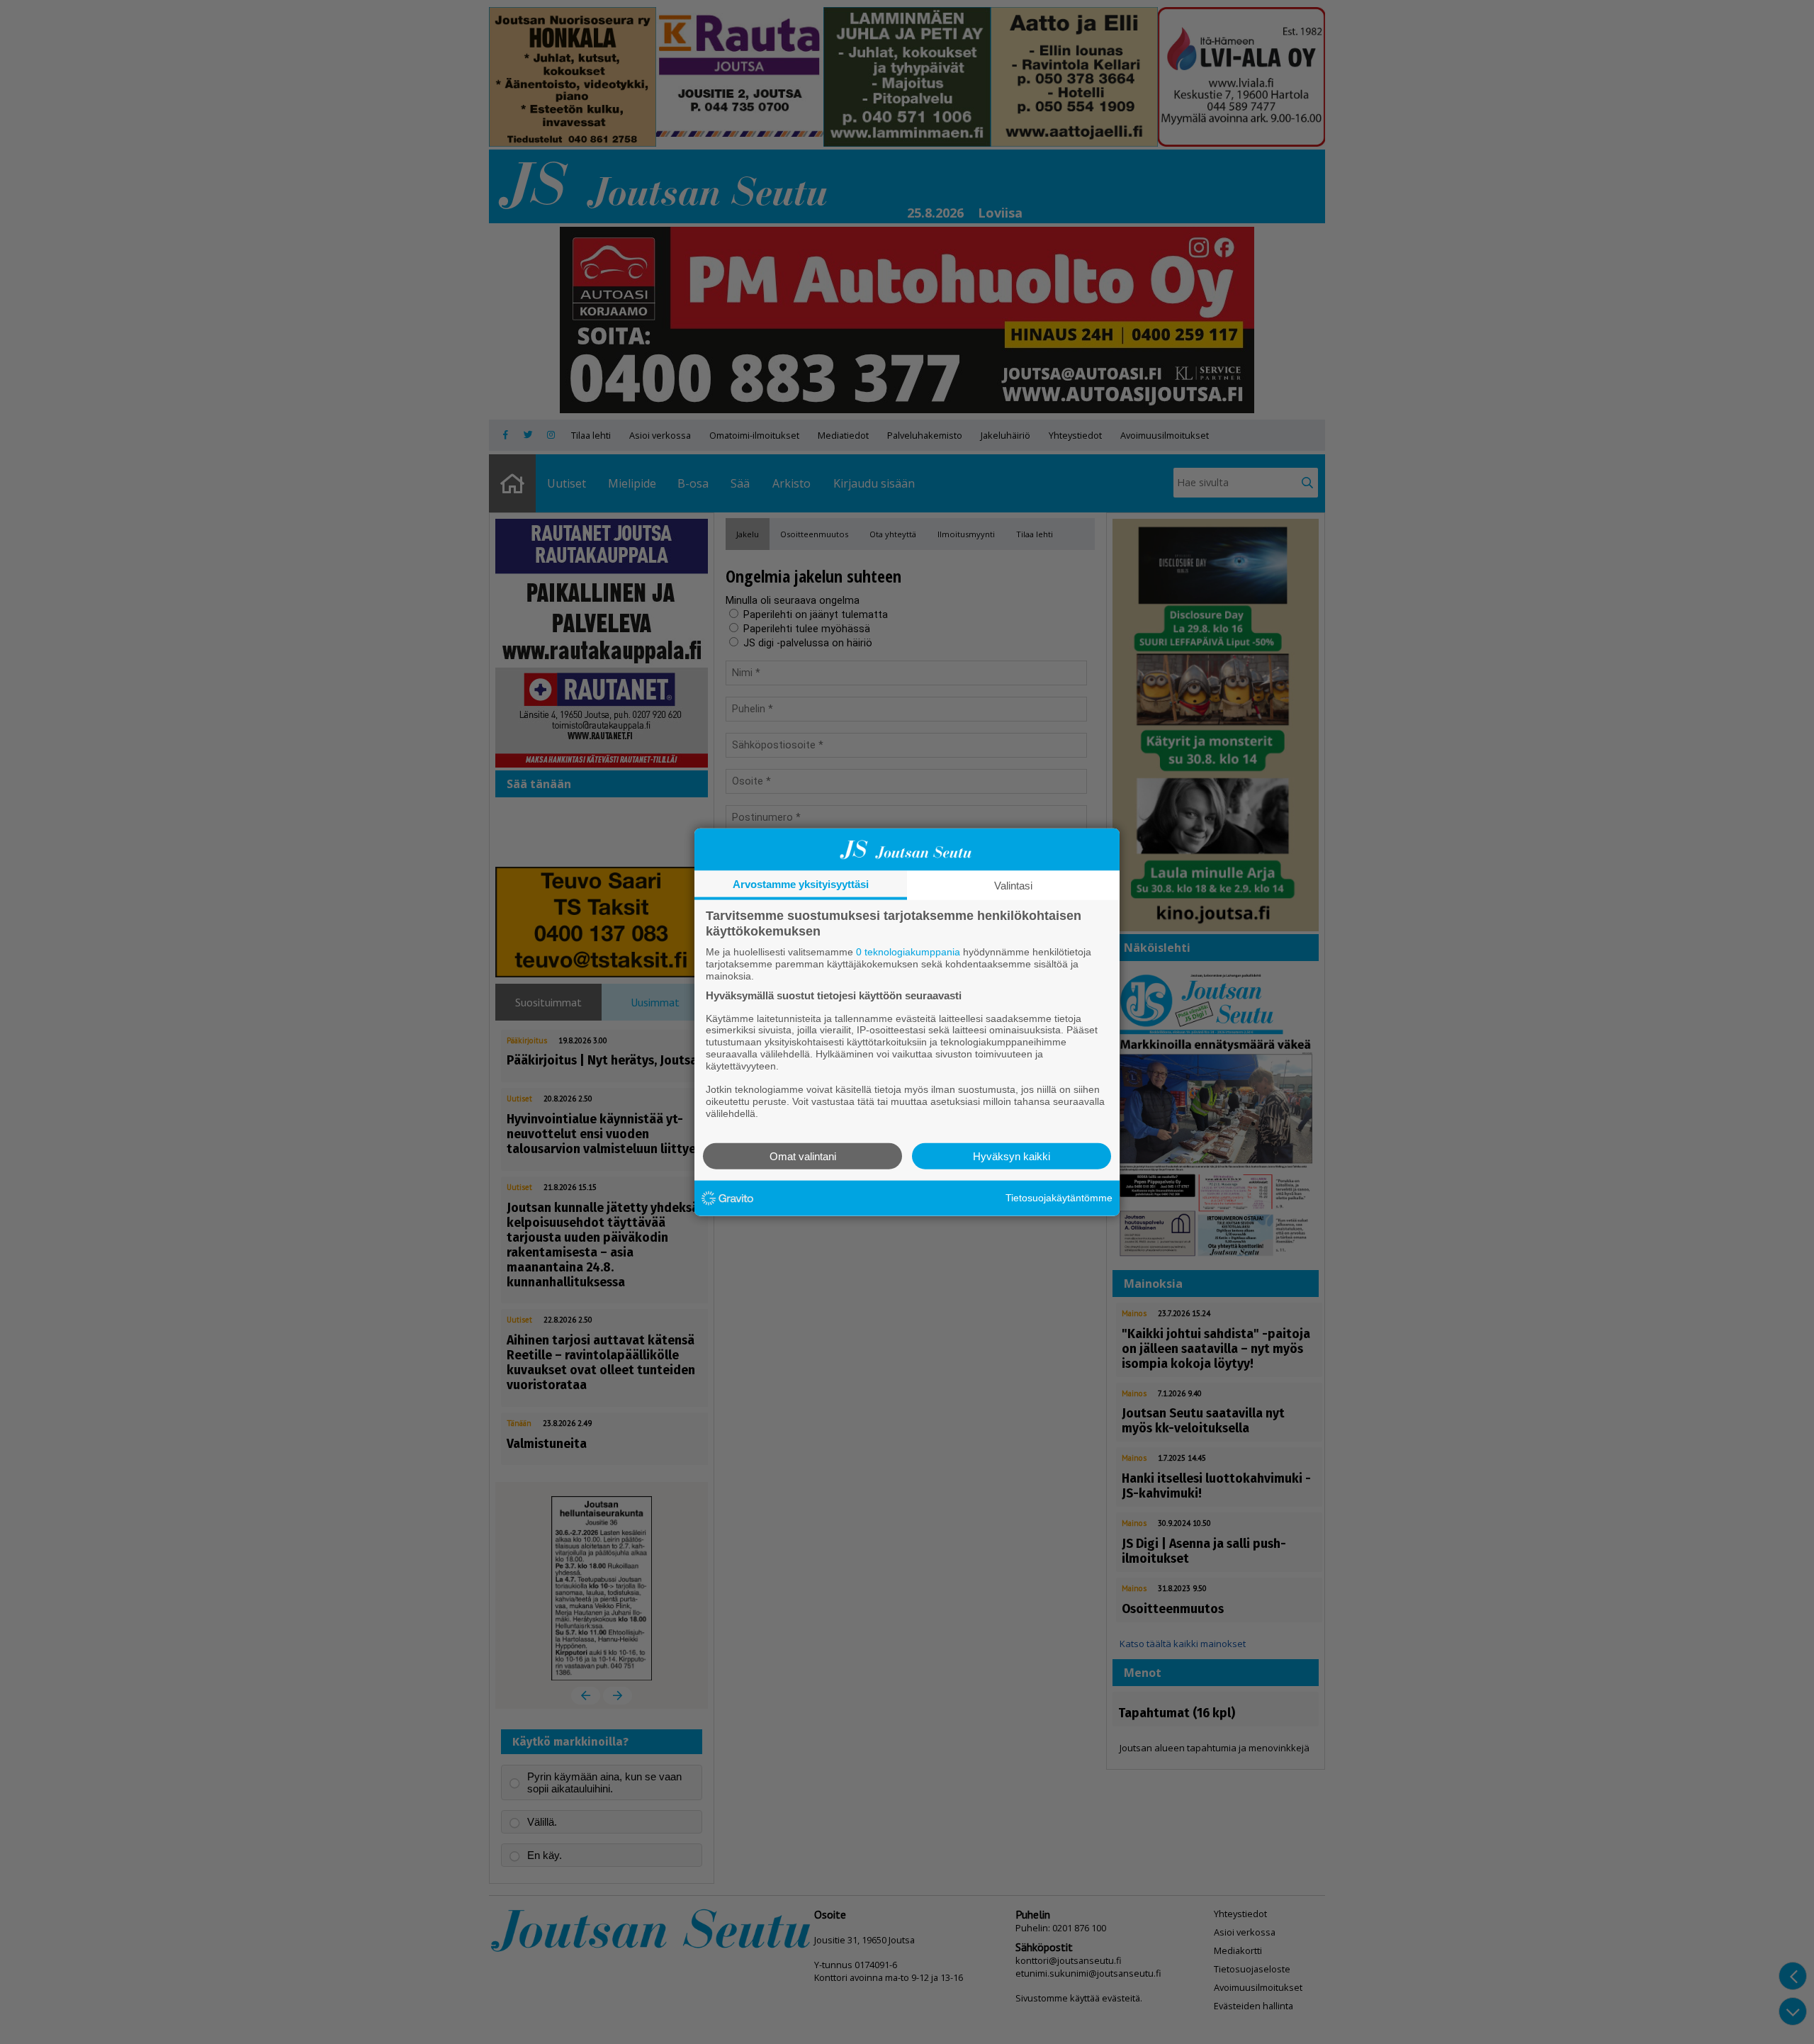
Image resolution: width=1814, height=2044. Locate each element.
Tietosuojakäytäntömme (1059, 1198)
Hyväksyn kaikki (1012, 1156)
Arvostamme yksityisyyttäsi (801, 884)
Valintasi (1013, 886)
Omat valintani (803, 1156)
